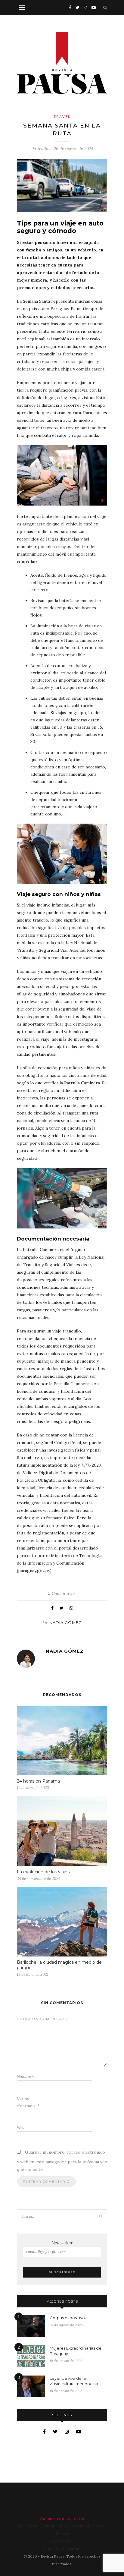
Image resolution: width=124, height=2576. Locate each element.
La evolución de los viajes (43, 1872)
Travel (62, 117)
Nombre (25, 2077)
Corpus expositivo (67, 2318)
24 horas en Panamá (38, 1781)
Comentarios (62, 1594)
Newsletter (62, 2243)
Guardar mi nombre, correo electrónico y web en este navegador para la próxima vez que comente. (62, 2161)
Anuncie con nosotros (62, 2518)
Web (21, 2128)
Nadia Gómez (65, 1622)
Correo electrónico (28, 2102)
